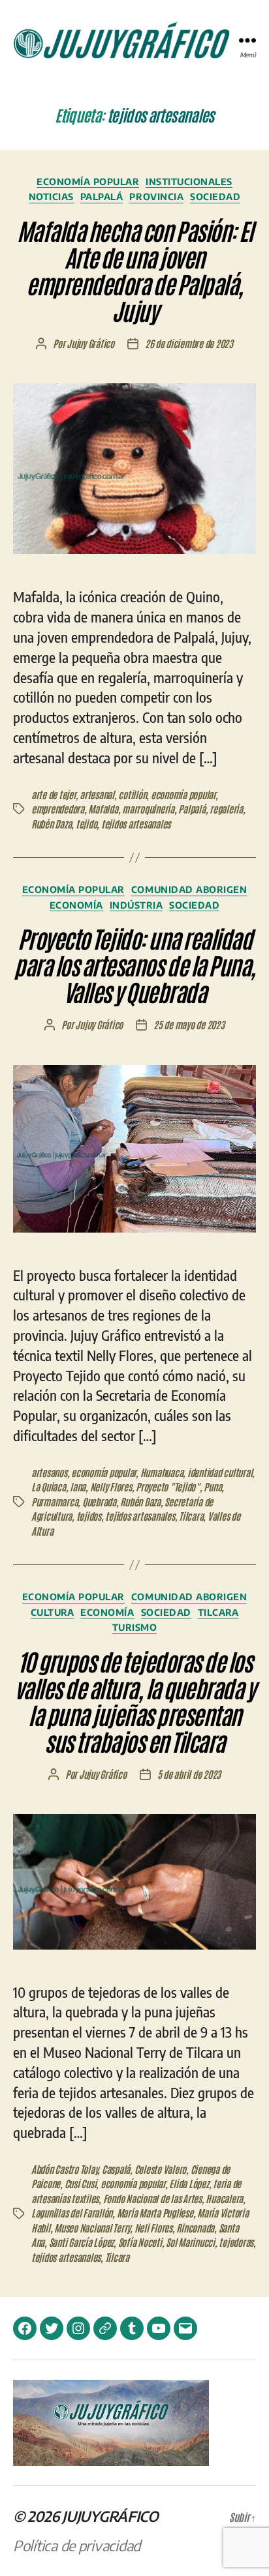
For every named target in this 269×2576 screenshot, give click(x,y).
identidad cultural (220, 1472)
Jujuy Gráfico (90, 343)
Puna (213, 1486)
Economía (76, 905)
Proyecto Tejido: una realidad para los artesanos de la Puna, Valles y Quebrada (134, 964)
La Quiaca (49, 1486)
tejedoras (236, 2242)
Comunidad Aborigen (189, 889)
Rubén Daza (51, 824)
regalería (226, 809)
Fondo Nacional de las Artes (152, 2198)
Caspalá (116, 2169)
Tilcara (191, 1516)
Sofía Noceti (140, 2242)
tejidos (89, 1516)
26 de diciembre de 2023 (189, 343)
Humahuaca (162, 1472)
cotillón (132, 794)
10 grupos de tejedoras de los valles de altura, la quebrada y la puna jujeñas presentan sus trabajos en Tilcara (135, 1701)
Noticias (51, 197)
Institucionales (189, 182)
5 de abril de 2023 (189, 1774)
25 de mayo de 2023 (189, 1024)
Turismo (135, 1627)
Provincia (156, 197)
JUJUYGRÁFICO (110, 2516)
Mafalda (103, 809)
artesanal (97, 794)
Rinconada (195, 2228)
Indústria (136, 905)
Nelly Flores (111, 1486)
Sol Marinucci (190, 2242)
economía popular (183, 794)
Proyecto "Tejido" (168, 1486)
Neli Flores (153, 2228)
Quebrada (99, 1501)
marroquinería (148, 809)
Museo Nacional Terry (92, 2228)
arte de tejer (54, 794)
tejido (86, 824)
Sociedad (215, 197)
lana (78, 1486)
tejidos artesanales (136, 824)
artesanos (49, 1472)
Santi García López (81, 2242)
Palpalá (102, 197)
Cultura (53, 1612)
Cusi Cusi (81, 2183)
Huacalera (224, 2198)
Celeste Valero (160, 2169)
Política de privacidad (77, 2545)
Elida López (189, 2183)
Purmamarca (55, 1501)
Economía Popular (88, 182)
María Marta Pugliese (155, 2213)
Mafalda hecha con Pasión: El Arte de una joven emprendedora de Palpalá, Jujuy (134, 270)
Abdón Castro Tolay (64, 2169)
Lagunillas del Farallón (72, 2213)
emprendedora (58, 809)
